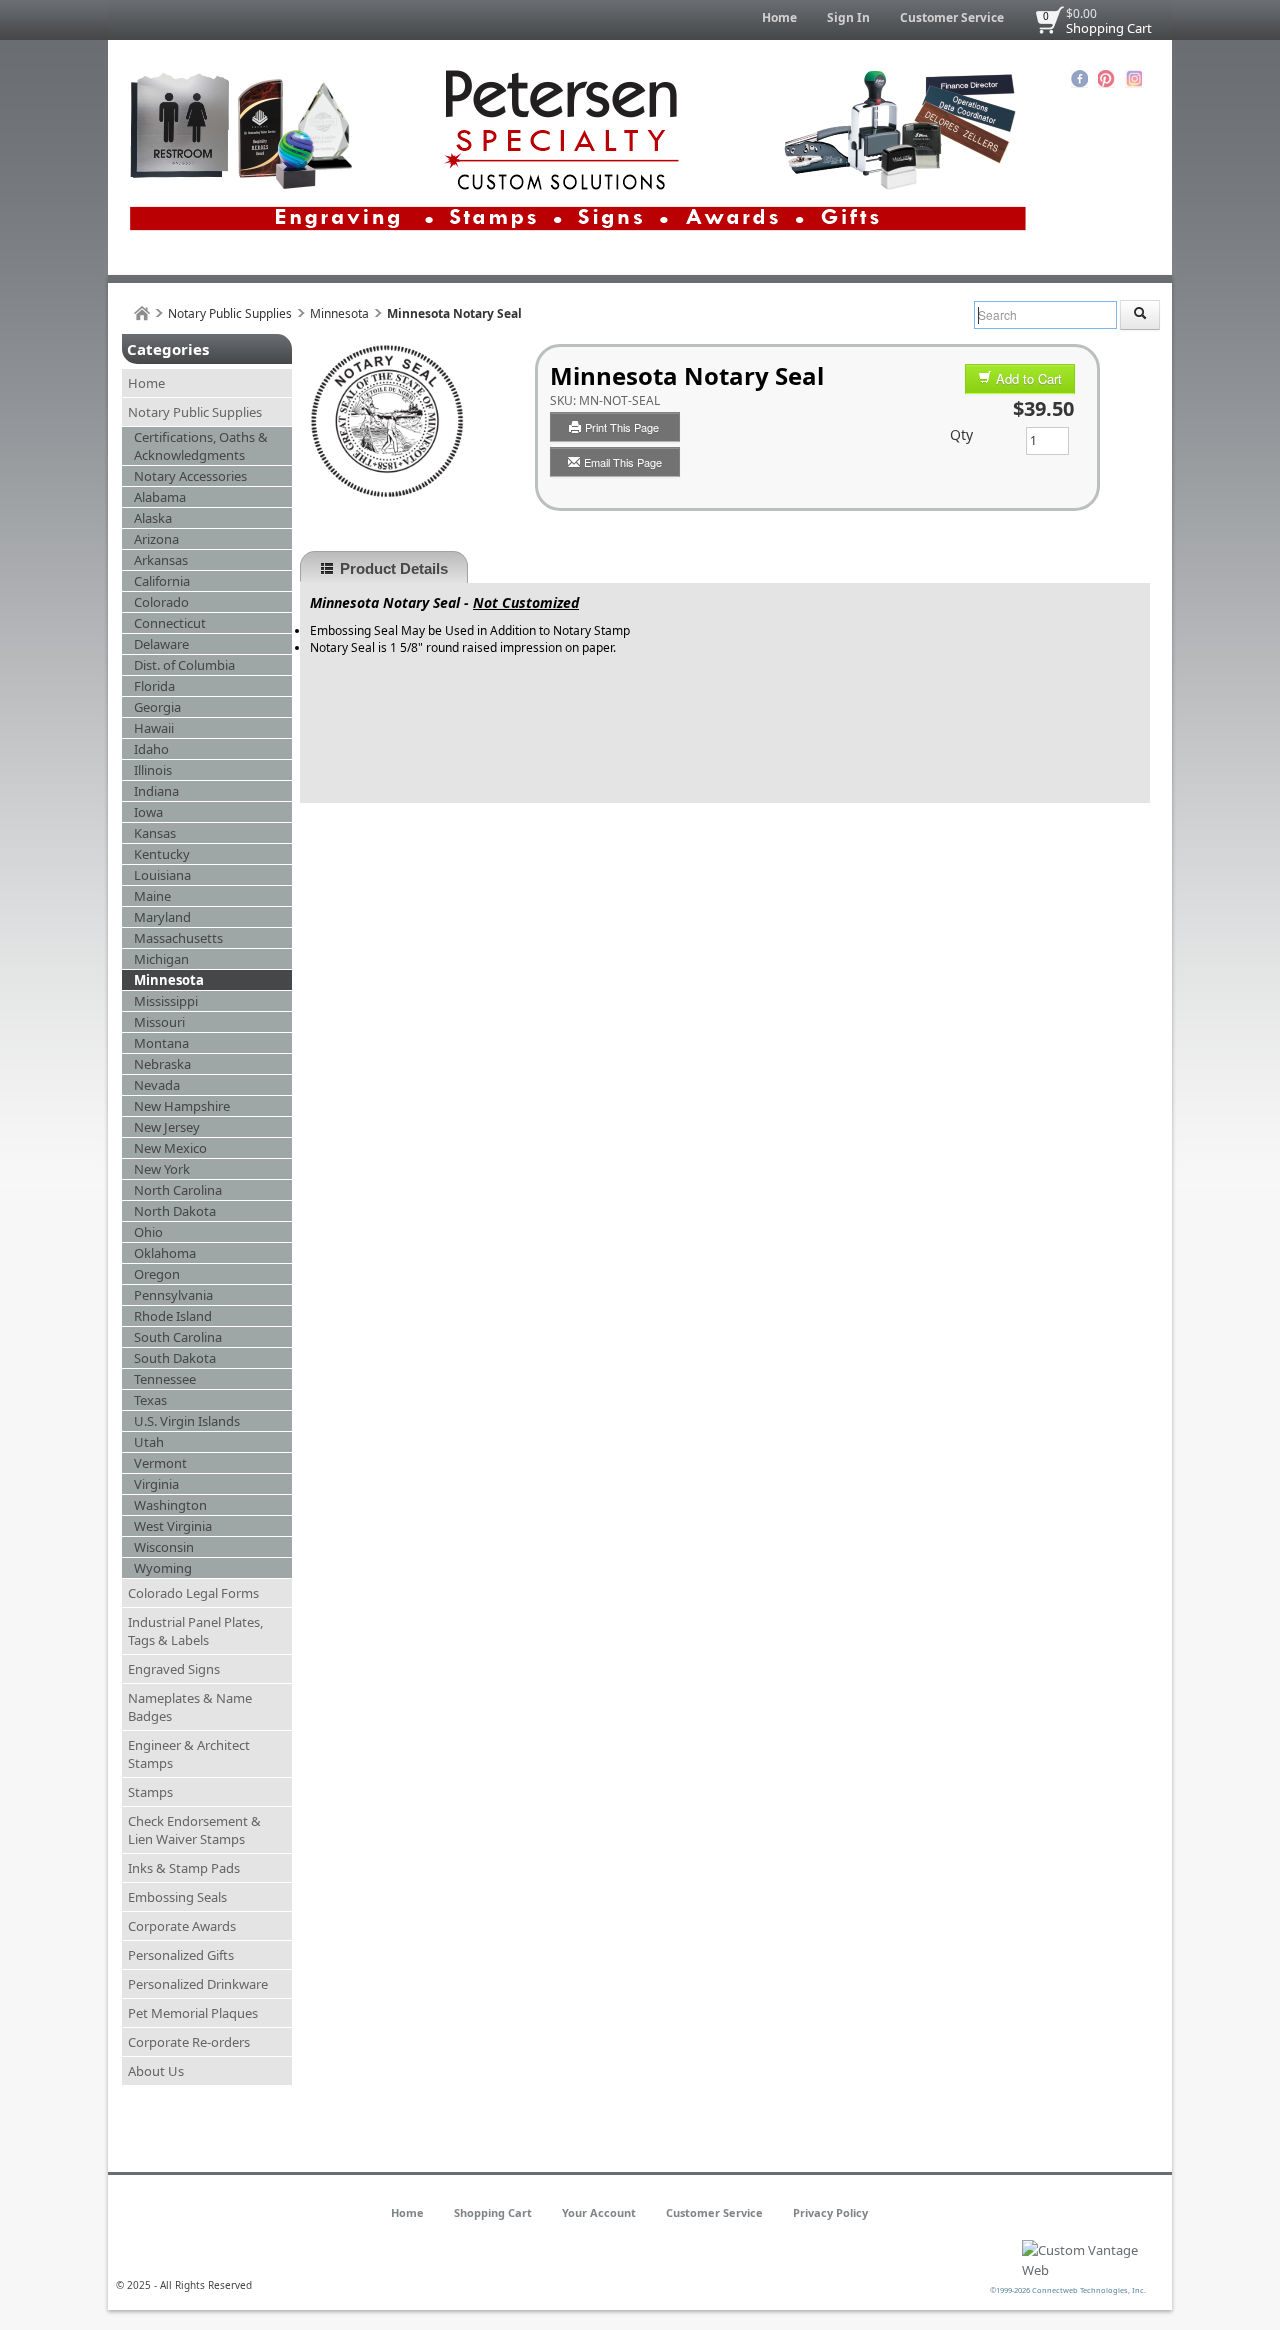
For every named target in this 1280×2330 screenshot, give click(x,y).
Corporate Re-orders (189, 2042)
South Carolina (178, 1337)
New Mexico (170, 1148)
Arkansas (161, 560)
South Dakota (175, 1358)
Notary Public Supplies (230, 313)
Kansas (155, 833)
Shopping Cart (1109, 28)
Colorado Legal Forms (193, 1593)
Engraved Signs (174, 1669)
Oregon (157, 1274)
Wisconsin (164, 1547)
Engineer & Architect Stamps (189, 1754)
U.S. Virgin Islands (187, 1421)
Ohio (148, 1232)
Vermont (160, 1463)
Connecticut (170, 623)
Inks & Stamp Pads (184, 1868)
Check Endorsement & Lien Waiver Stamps (194, 1830)
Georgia (157, 707)
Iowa (148, 812)
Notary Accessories (190, 476)
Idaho (151, 749)
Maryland (162, 917)
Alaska (153, 518)
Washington (170, 1505)
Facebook (1079, 79)
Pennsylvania (173, 1295)
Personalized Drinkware (198, 1984)
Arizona (156, 539)
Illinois (153, 770)
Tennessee (165, 1379)
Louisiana (162, 875)
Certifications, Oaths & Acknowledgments (201, 446)
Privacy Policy (830, 2212)
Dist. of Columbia (184, 665)
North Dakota (175, 1211)
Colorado (161, 602)
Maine (152, 896)
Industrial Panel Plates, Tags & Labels (195, 1631)
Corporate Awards (182, 1926)
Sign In (848, 17)
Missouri (159, 1022)
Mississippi (166, 1001)
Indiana (156, 791)
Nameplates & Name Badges (190, 1707)
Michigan (161, 959)
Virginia (156, 1484)
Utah (149, 1442)
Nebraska (162, 1064)
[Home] (142, 313)
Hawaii (154, 728)
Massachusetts (178, 938)
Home (779, 17)
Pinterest (1106, 79)
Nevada (157, 1085)
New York (162, 1169)
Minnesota (339, 313)
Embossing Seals (177, 1897)
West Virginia (173, 1526)
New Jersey (167, 1127)
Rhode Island (173, 1316)
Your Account (599, 2212)
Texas (150, 1400)
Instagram (1133, 79)
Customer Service (952, 17)
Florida (154, 686)
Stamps (150, 1792)
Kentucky (162, 854)
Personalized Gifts (181, 1955)
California (162, 581)
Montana (161, 1043)
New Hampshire (182, 1106)
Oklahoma (165, 1253)
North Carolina (178, 1190)
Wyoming (163, 1568)
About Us (156, 2071)
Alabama (160, 497)
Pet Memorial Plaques (193, 2013)
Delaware (161, 644)
